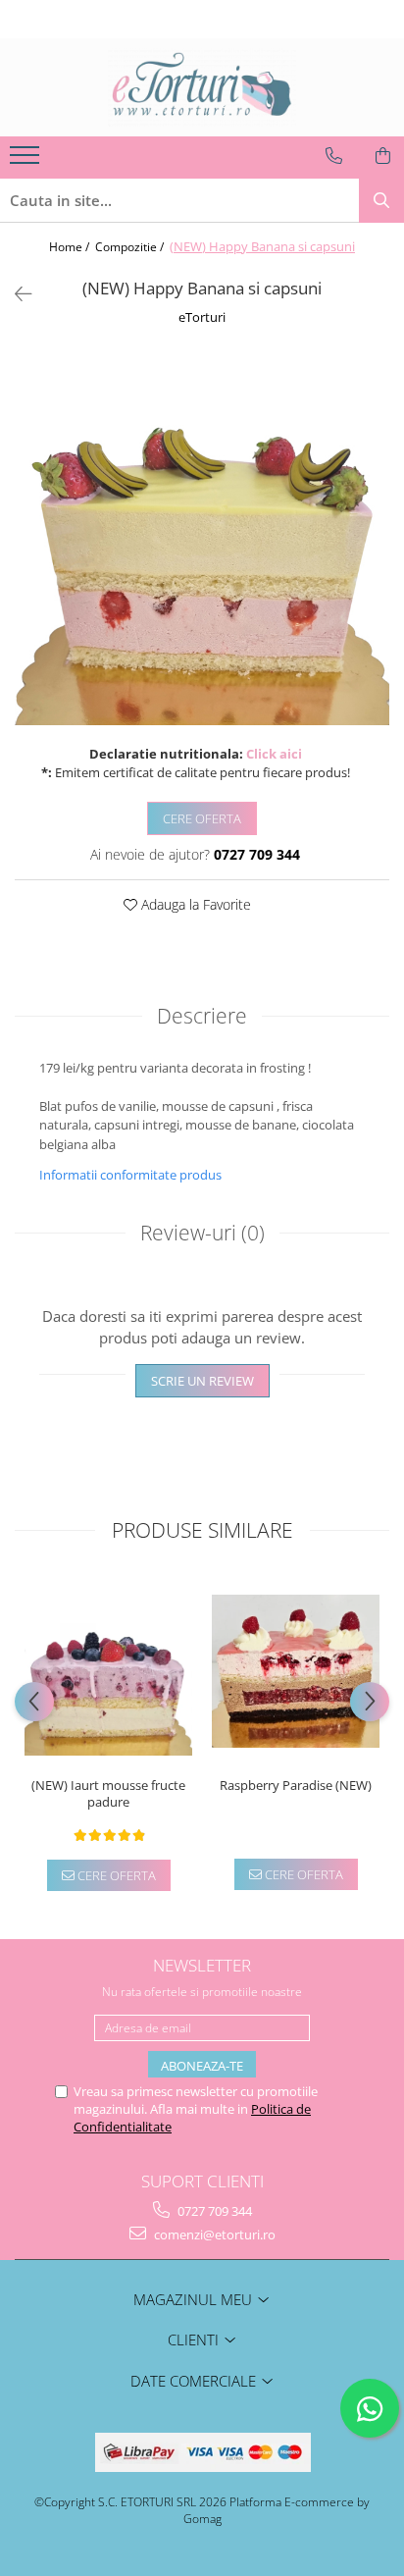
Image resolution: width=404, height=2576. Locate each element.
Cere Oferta (202, 818)
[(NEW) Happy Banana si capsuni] (202, 538)
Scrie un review (202, 1381)
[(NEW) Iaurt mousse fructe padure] (108, 1672)
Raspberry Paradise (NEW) (296, 1786)
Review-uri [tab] (202, 1233)
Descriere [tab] (202, 1016)
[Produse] (27, 161)
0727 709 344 (213, 2211)
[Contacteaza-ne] (334, 156)
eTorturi (202, 317)
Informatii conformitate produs (130, 1175)
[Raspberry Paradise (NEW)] (296, 1671)
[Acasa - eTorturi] (202, 87)
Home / (71, 247)
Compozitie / (131, 247)
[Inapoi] (15, 294)
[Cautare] (381, 201)
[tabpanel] (202, 538)
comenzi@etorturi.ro (213, 2234)
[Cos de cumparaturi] (383, 156)
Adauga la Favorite (194, 904)
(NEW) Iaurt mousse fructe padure (108, 1794)
